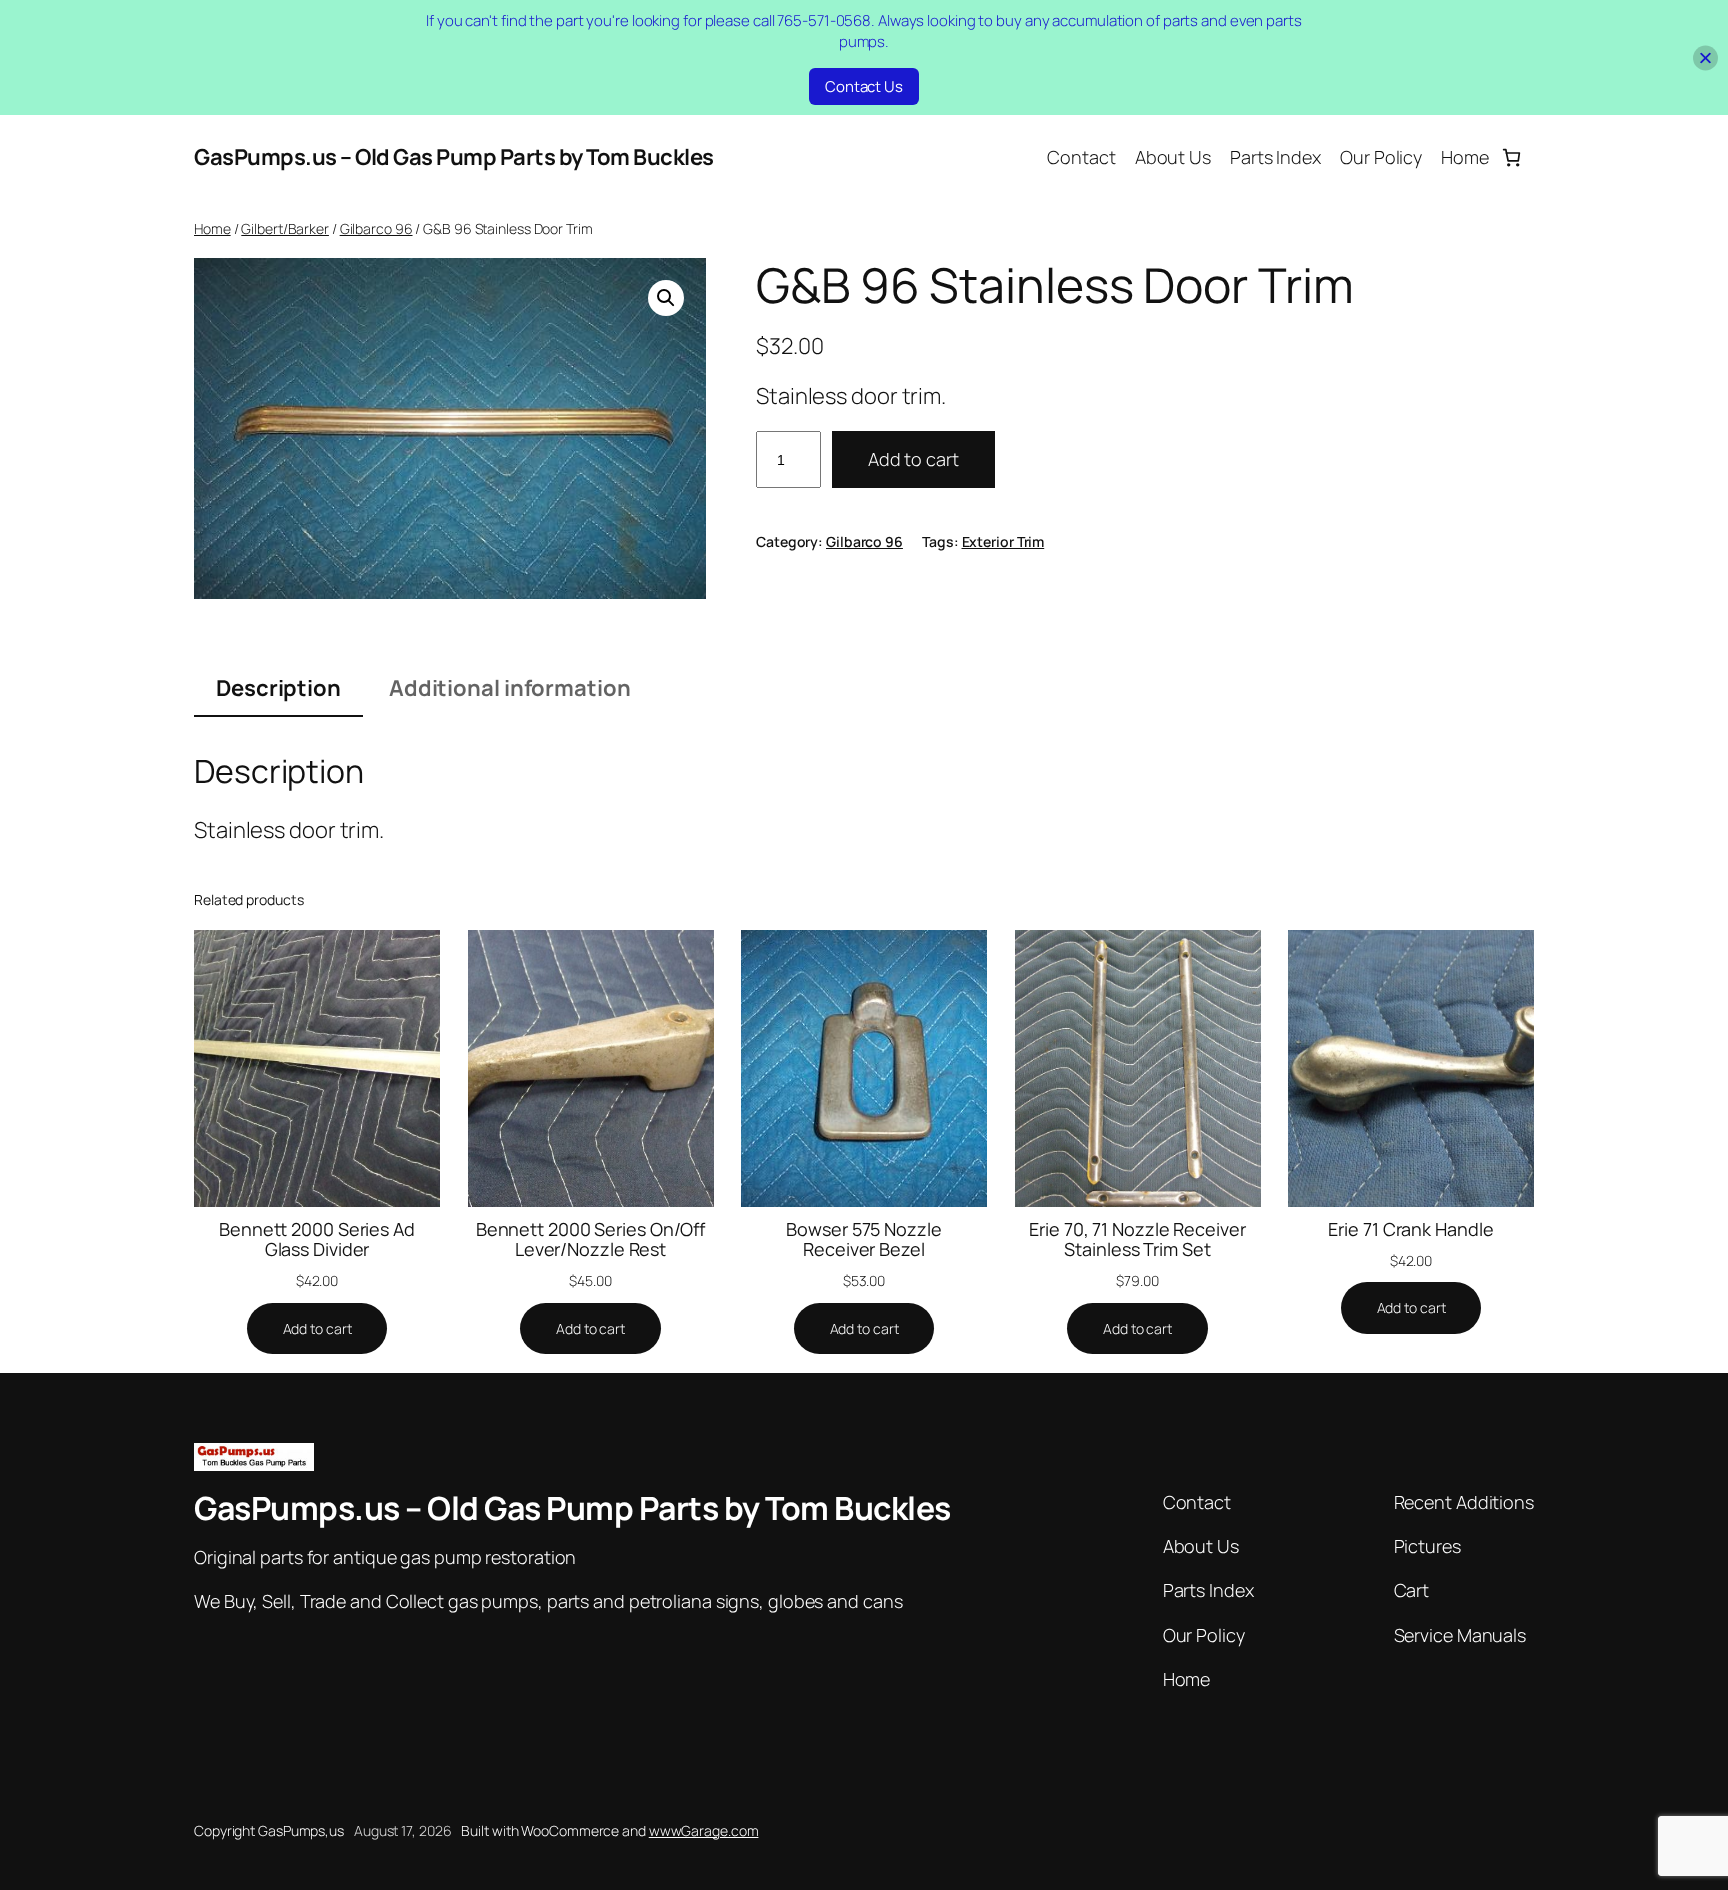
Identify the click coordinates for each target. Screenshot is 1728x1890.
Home (212, 228)
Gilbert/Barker (285, 228)
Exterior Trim (1003, 541)
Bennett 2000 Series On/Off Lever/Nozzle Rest (590, 1239)
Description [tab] (278, 688)
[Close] (1705, 57)
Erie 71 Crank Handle (1410, 1229)
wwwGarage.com (704, 1830)
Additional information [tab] (510, 688)
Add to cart (913, 459)
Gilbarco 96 (376, 228)
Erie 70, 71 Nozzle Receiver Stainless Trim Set (1137, 1239)
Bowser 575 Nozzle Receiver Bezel (863, 1239)
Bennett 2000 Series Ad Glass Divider (317, 1239)
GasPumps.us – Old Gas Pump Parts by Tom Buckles (454, 157)
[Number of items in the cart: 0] (1511, 157)
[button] (666, 298)
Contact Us (864, 86)
